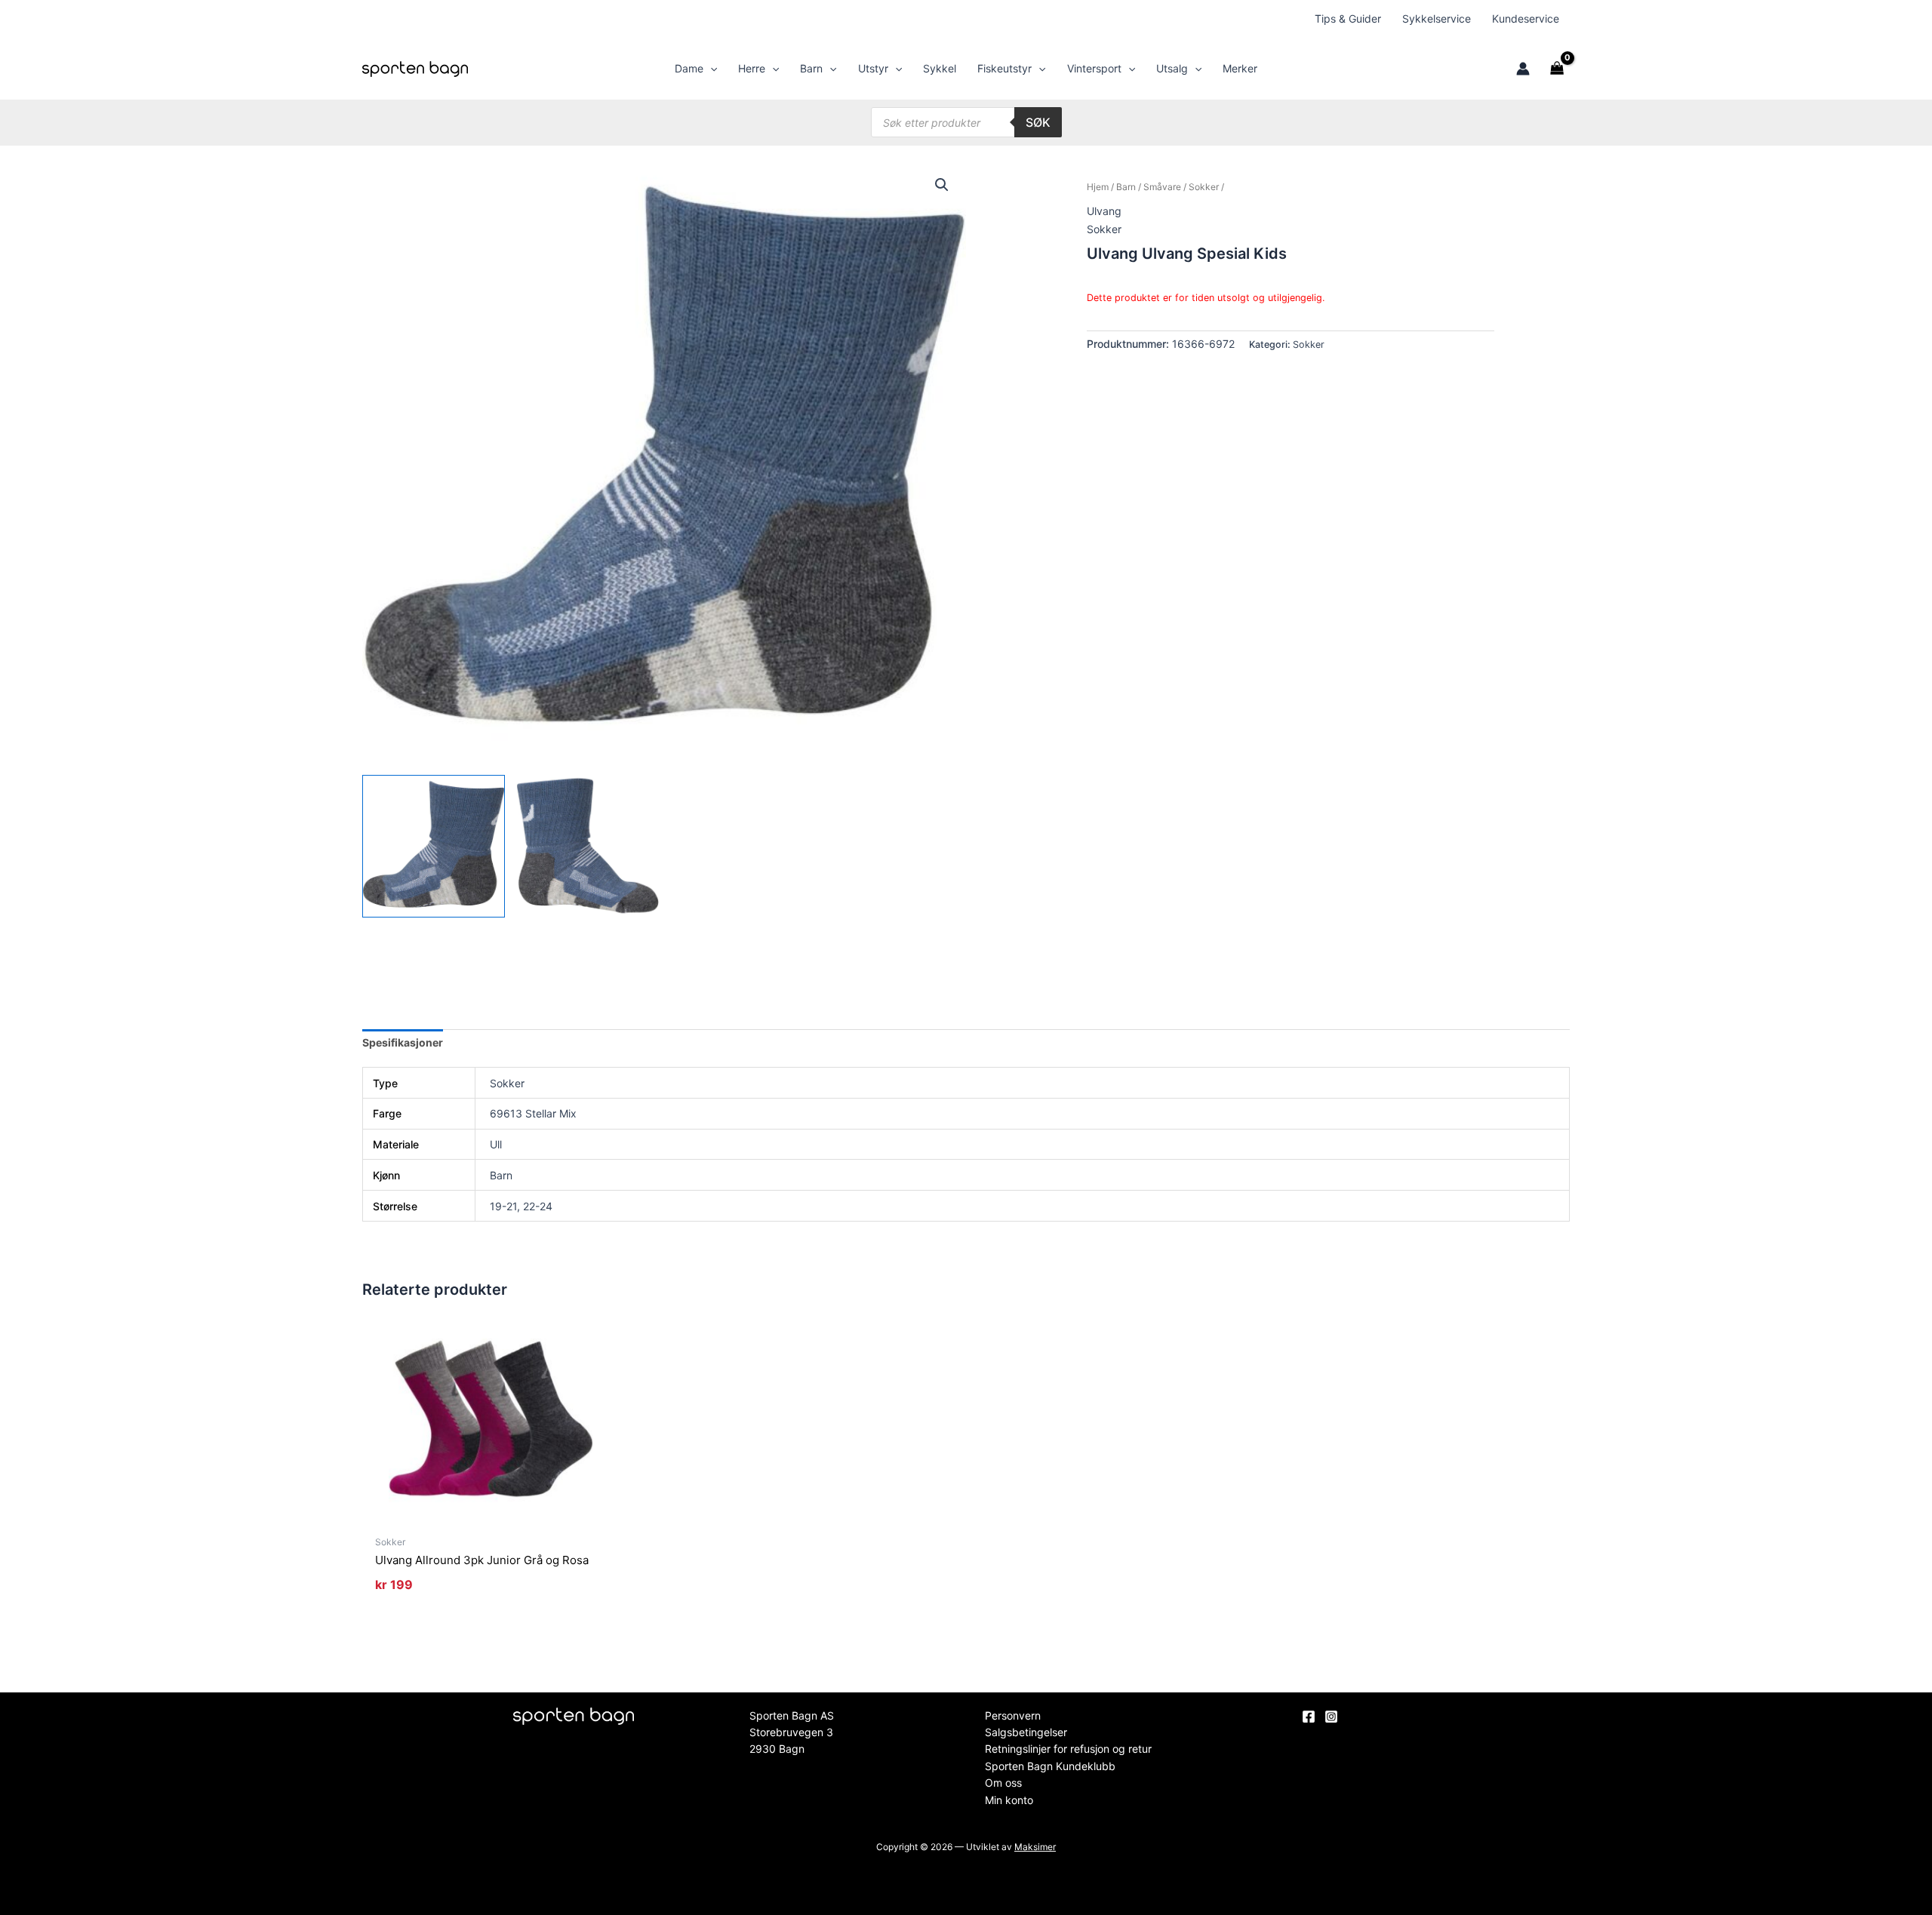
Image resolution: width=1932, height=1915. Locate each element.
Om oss (1003, 1783)
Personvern (1013, 1715)
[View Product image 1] (434, 846)
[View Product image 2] (588, 846)
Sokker (1204, 187)
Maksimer (1035, 1847)
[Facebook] (1309, 1717)
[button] (710, 69)
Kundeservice (1526, 18)
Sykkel (940, 68)
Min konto (1009, 1800)
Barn (811, 68)
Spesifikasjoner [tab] (403, 1042)
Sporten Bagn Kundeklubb (1050, 1766)
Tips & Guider (1348, 18)
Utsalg (1172, 68)
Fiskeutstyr (1004, 68)
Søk (1038, 122)
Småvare (1162, 187)
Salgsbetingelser (1026, 1732)
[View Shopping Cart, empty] (1557, 69)
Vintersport (1094, 68)
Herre (752, 68)
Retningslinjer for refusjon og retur (1068, 1749)
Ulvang (1104, 211)
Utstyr (873, 68)
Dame (689, 68)
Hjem (1098, 187)
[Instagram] (1331, 1717)
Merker (1240, 68)
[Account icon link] (1523, 69)
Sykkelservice (1437, 18)
